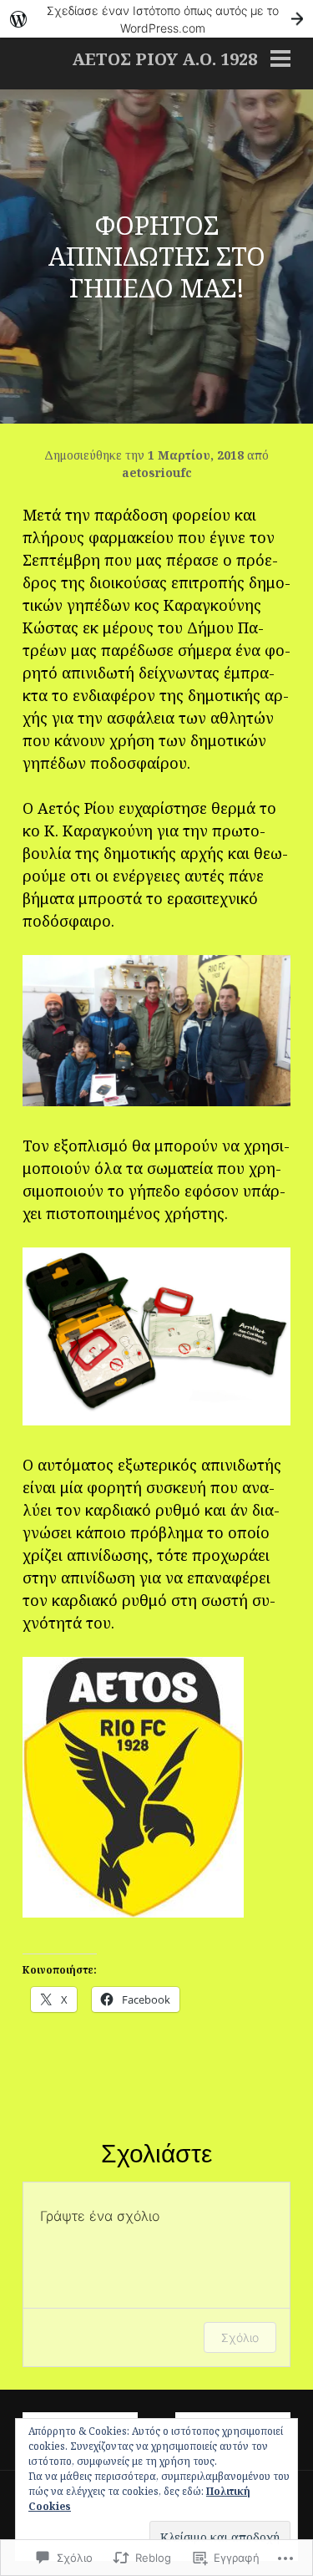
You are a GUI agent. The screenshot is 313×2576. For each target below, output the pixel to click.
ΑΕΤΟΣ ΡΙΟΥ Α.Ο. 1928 (164, 59)
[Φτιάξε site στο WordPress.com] (156, 19)
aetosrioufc (157, 473)
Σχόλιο (240, 2337)
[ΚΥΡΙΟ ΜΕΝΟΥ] (280, 60)
